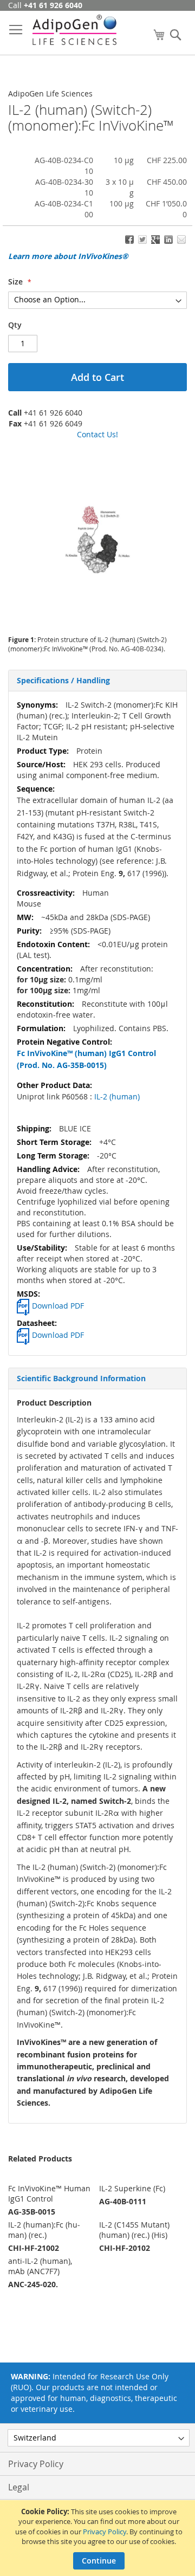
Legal (19, 2487)
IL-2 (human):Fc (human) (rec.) (44, 2230)
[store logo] (74, 30)
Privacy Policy (105, 2532)
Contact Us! (97, 434)
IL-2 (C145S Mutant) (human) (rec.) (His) (134, 2230)
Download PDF (58, 1306)
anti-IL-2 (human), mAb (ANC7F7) (40, 2266)
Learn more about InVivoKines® (68, 256)
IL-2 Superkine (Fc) (132, 2188)
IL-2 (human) (116, 1096)
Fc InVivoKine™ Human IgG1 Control (49, 2193)
